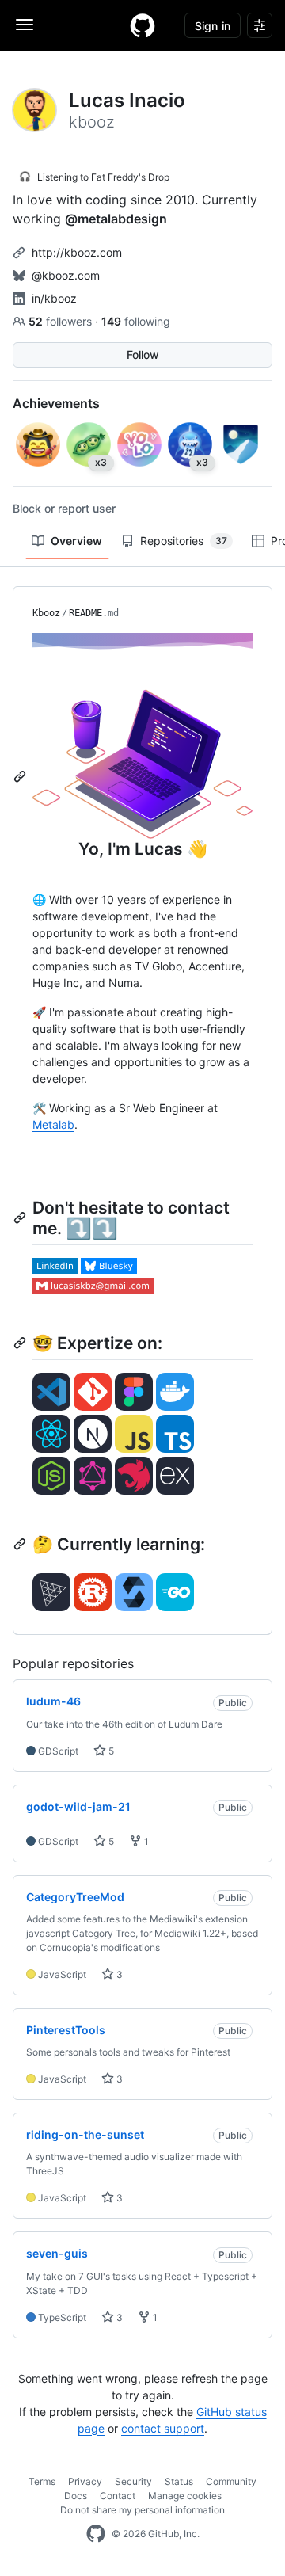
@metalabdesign (116, 219)
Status (179, 2481)
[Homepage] (142, 25)
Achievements (56, 403)
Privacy (85, 2481)
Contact (118, 2496)
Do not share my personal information (142, 2510)
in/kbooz (54, 298)
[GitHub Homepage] (96, 2534)
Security (133, 2481)
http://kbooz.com (77, 252)
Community (231, 2481)
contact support (163, 2428)
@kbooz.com (66, 275)
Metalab (53, 1124)
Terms (42, 2481)
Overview (76, 541)
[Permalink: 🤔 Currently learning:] (21, 1544)
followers (62, 321)
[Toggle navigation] (25, 25)
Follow (143, 354)
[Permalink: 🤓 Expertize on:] (21, 1343)
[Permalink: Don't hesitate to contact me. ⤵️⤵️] (21, 1218)
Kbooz (46, 613)
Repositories (184, 541)
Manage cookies (185, 2496)
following (136, 321)
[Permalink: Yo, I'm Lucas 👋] (21, 776)
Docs (76, 2496)
